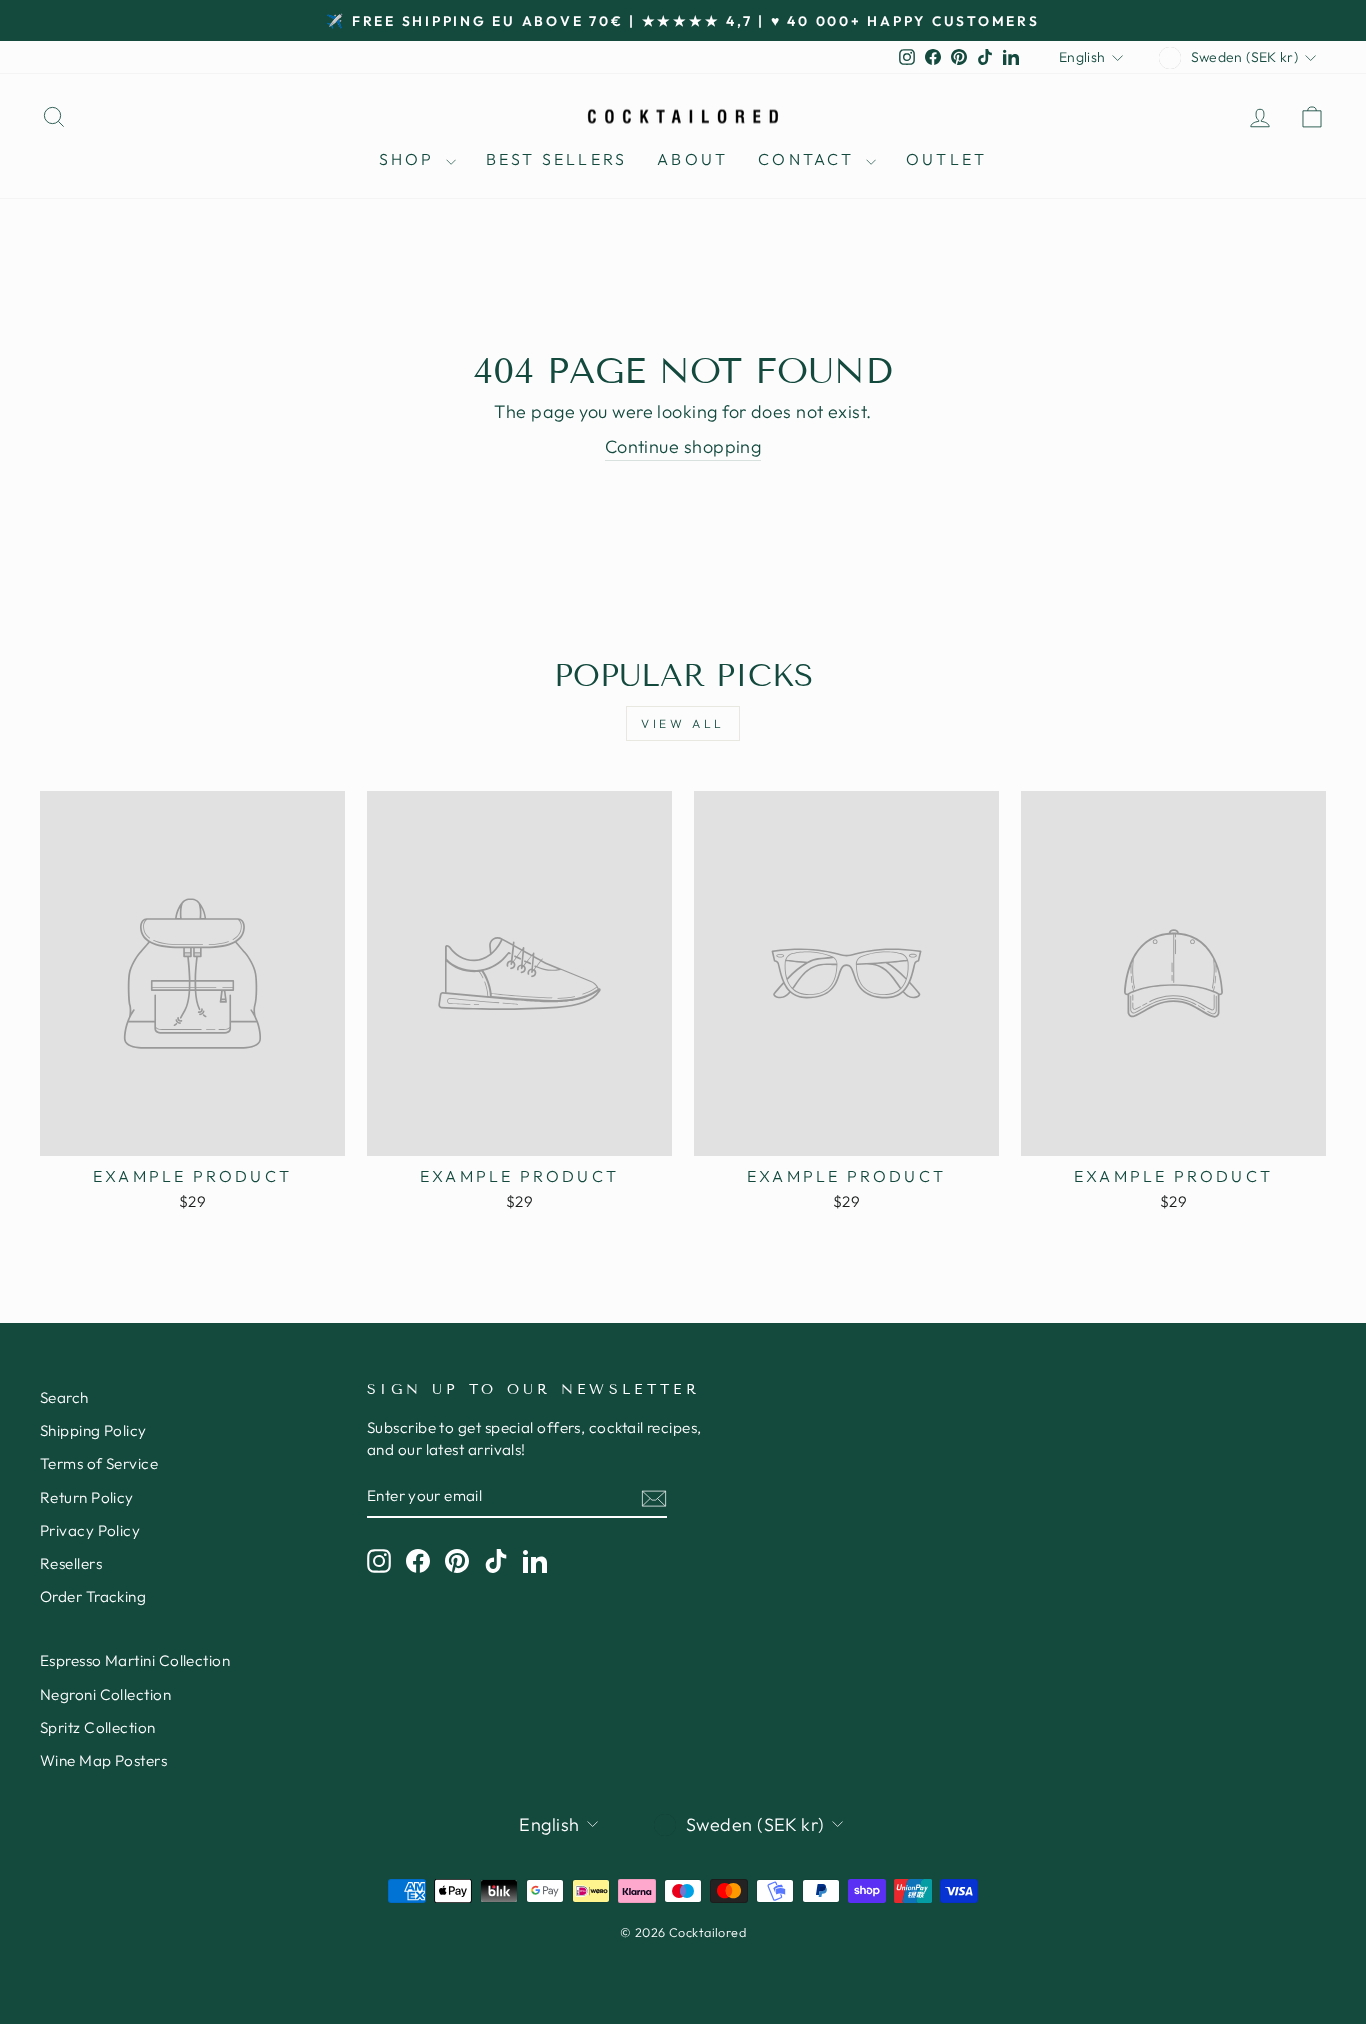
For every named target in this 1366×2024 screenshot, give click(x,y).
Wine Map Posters (103, 1760)
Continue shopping (683, 446)
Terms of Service (99, 1463)
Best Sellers (556, 159)
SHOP (410, 159)
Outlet (946, 159)
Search (64, 1397)
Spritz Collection (98, 1727)
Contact (809, 159)
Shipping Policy (93, 1430)
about (692, 159)
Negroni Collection (105, 1694)
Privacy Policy (90, 1530)
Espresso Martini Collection (135, 1660)
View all (683, 723)
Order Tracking (93, 1596)
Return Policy (87, 1497)
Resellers (71, 1563)
